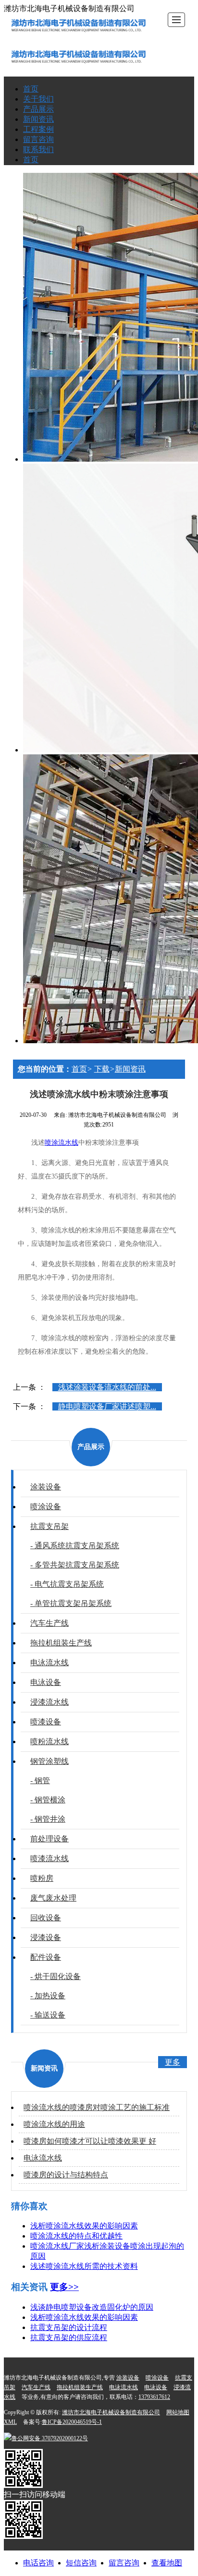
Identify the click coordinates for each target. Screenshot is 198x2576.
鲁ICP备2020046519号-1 (72, 2422)
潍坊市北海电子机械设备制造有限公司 (111, 2412)
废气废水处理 (53, 1898)
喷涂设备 (46, 1507)
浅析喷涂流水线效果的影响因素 (84, 2226)
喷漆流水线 (49, 1858)
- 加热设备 (48, 1996)
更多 (173, 2062)
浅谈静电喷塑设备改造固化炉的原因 (92, 2307)
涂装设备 (46, 1487)
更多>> (64, 2287)
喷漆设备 (46, 1722)
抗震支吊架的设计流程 (69, 2327)
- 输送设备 (48, 2015)
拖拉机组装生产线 (61, 1643)
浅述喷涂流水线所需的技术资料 (84, 2266)
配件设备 (46, 1957)
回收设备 (46, 1918)
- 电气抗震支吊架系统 (67, 1584)
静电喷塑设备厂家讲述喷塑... (107, 1406)
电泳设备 (46, 1682)
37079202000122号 (50, 2438)
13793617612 (154, 2397)
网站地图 (178, 2412)
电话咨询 (38, 2563)
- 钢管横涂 (48, 1800)
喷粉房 (42, 1878)
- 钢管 (40, 1780)
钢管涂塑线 (49, 1761)
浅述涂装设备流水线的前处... (107, 1387)
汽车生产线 (49, 1623)
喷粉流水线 (49, 1741)
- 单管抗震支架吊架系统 (71, 1603)
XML (10, 2422)
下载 (102, 1069)
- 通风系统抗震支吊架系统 (75, 1546)
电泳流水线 (49, 1663)
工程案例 (38, 129)
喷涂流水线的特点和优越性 (76, 2236)
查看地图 (167, 2563)
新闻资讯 (38, 119)
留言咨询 (38, 139)
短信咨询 (81, 2563)
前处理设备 (49, 1839)
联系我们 (38, 149)
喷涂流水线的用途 (54, 2124)
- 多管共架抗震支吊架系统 (75, 1565)
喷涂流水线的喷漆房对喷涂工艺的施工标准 (97, 2107)
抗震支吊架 (49, 1526)
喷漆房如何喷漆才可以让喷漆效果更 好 (90, 2141)
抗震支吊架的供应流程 (69, 2337)
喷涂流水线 (62, 1143)
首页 (31, 89)
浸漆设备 (46, 1937)
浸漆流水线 (49, 1702)
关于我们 (38, 99)
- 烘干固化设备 (56, 1976)
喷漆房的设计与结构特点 (66, 2175)
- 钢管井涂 (48, 1819)
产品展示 (38, 109)
